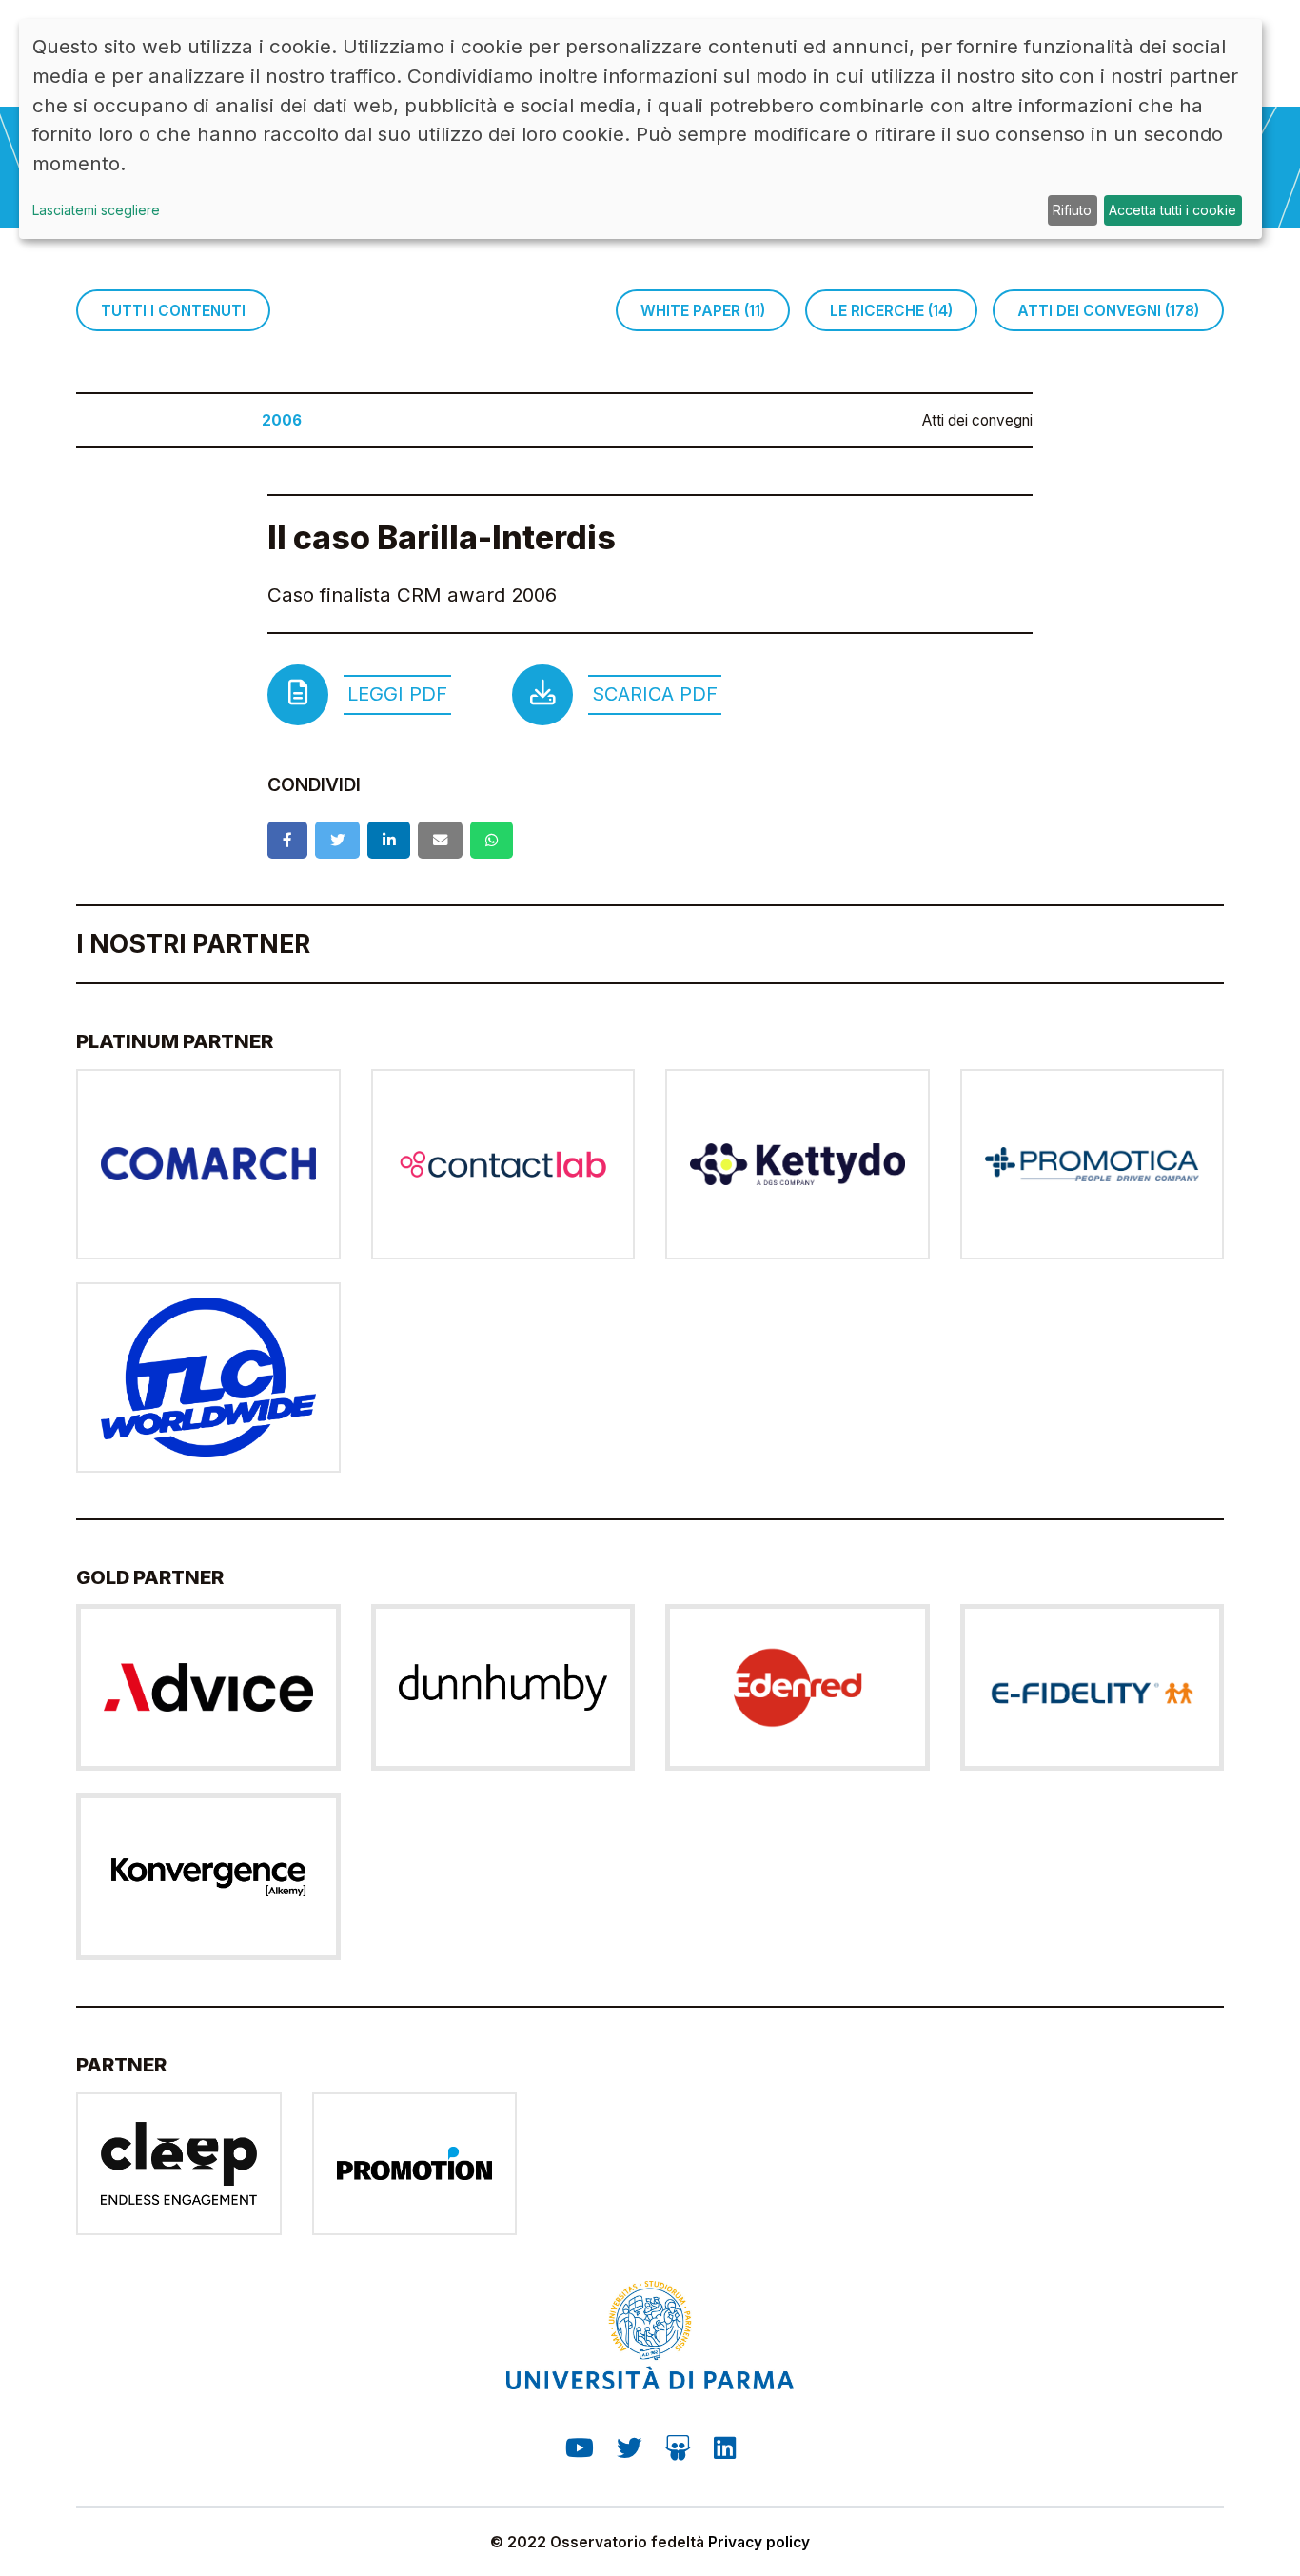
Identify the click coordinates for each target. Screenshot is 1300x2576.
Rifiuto (1072, 210)
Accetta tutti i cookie (1172, 210)
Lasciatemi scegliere (96, 210)
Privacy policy (759, 2542)
